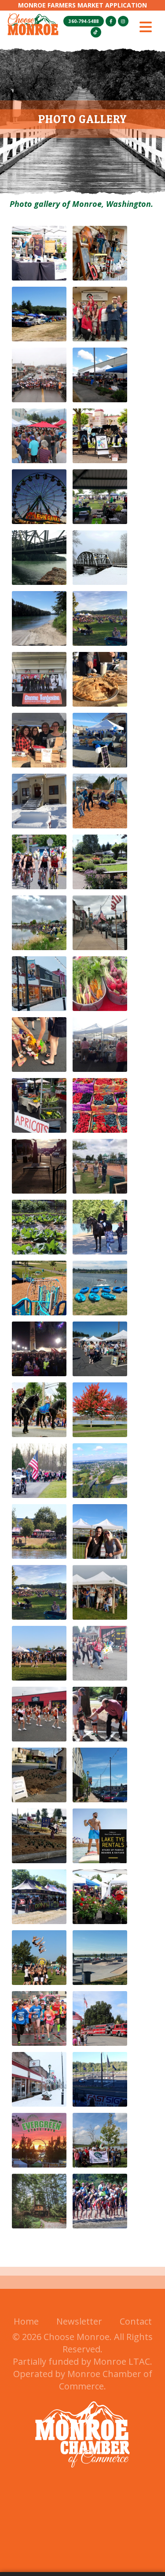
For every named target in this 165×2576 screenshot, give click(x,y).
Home (26, 2321)
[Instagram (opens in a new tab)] (123, 21)
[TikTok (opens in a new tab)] (96, 32)
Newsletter (79, 2321)
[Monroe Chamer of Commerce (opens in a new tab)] (82, 2473)
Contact (136, 2321)
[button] (146, 27)
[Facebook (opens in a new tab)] (111, 21)
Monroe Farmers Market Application (82, 5)
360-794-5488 (84, 21)
